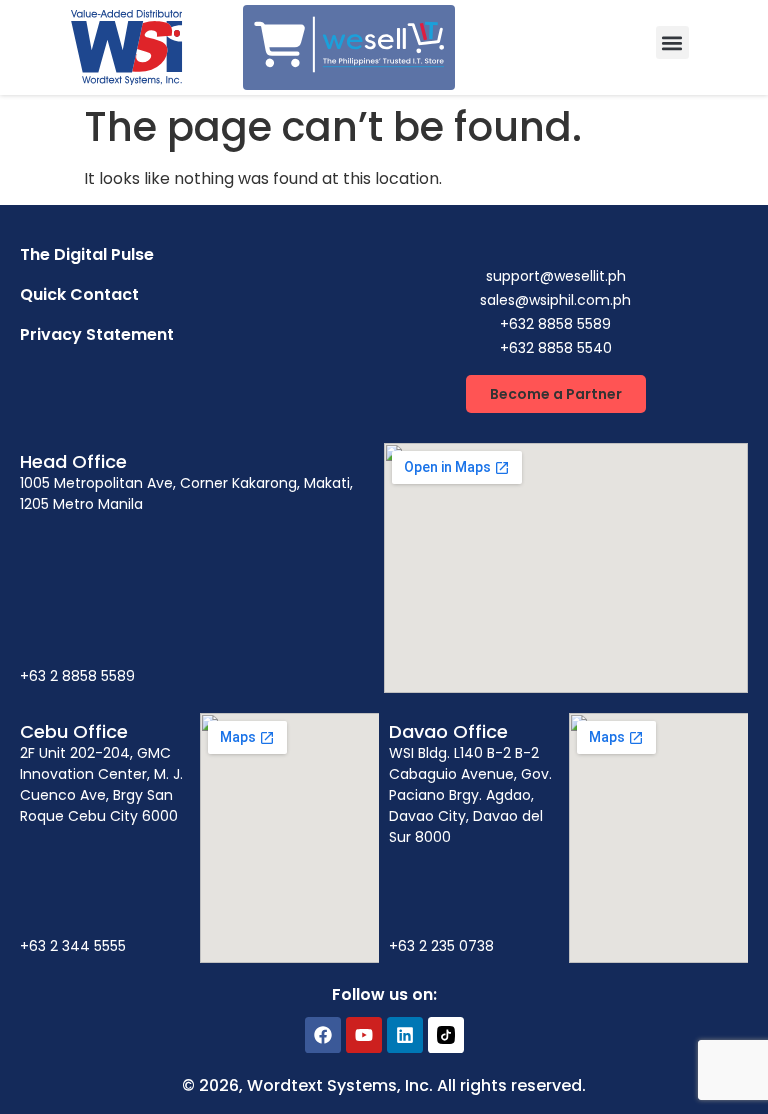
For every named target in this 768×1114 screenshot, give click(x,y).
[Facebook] (323, 1035)
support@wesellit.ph (556, 276)
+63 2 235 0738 (441, 946)
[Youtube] (364, 1035)
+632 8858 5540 (556, 348)
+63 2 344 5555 (73, 946)
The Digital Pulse (87, 254)
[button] (672, 42)
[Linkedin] (405, 1035)
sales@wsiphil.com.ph (555, 300)
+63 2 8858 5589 (77, 676)
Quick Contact (79, 294)
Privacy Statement (97, 334)
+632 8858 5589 (555, 324)
